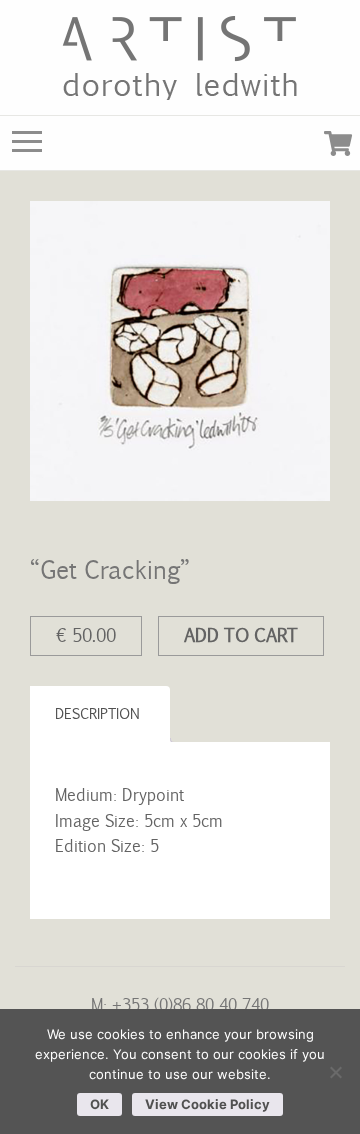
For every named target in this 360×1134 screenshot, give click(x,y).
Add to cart (241, 635)
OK (99, 1104)
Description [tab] (97, 713)
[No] (335, 1072)
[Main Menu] (27, 146)
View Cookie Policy (207, 1104)
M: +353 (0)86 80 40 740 (180, 1004)
